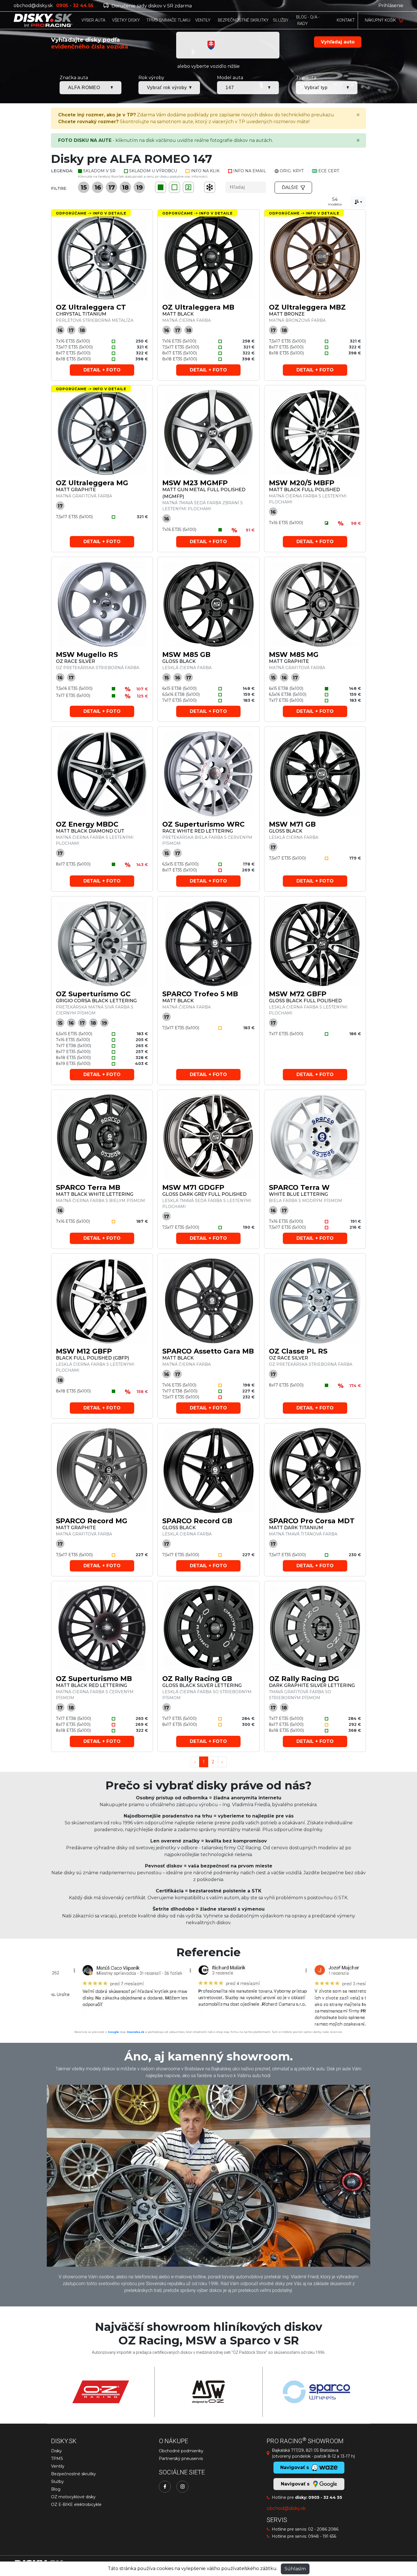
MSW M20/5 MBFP (302, 483)
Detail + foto (102, 370)
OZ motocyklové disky (73, 2497)
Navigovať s (296, 2484)
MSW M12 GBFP (84, 1351)
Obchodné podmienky (181, 2451)
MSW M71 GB (292, 824)
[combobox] (358, 202)
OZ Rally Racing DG (304, 1679)
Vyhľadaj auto (338, 42)
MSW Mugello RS (87, 654)
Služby (57, 2482)
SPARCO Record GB (197, 1521)
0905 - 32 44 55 (325, 2497)
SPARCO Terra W (299, 1187)
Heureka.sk (136, 2032)
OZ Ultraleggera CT (91, 307)
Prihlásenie (391, 6)
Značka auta (74, 78)
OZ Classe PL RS (298, 1351)
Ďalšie (290, 187)
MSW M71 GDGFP (193, 1187)
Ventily (58, 2466)
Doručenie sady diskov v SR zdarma (151, 6)
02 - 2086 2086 (323, 2529)
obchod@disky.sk (33, 6)
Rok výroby (151, 78)
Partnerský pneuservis (181, 2459)
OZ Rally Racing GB (197, 1679)
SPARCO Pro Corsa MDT (312, 1521)
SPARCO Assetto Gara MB (208, 1351)
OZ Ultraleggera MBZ (307, 307)
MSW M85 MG (294, 654)
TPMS (57, 2459)
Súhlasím (295, 2569)
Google (113, 2032)
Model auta (230, 78)
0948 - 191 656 (322, 2536)
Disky (56, 2451)
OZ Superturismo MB (94, 1679)
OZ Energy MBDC (87, 824)
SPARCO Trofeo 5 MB (200, 994)
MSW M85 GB (186, 654)
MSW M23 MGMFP (195, 483)
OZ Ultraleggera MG (92, 483)
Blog (56, 2489)
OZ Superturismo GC (93, 994)
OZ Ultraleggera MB (198, 307)
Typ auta (306, 78)
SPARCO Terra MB (88, 1187)
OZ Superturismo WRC (203, 824)
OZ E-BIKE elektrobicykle (76, 2504)
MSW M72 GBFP (298, 994)
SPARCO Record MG (92, 1521)
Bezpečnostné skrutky (73, 2474)
